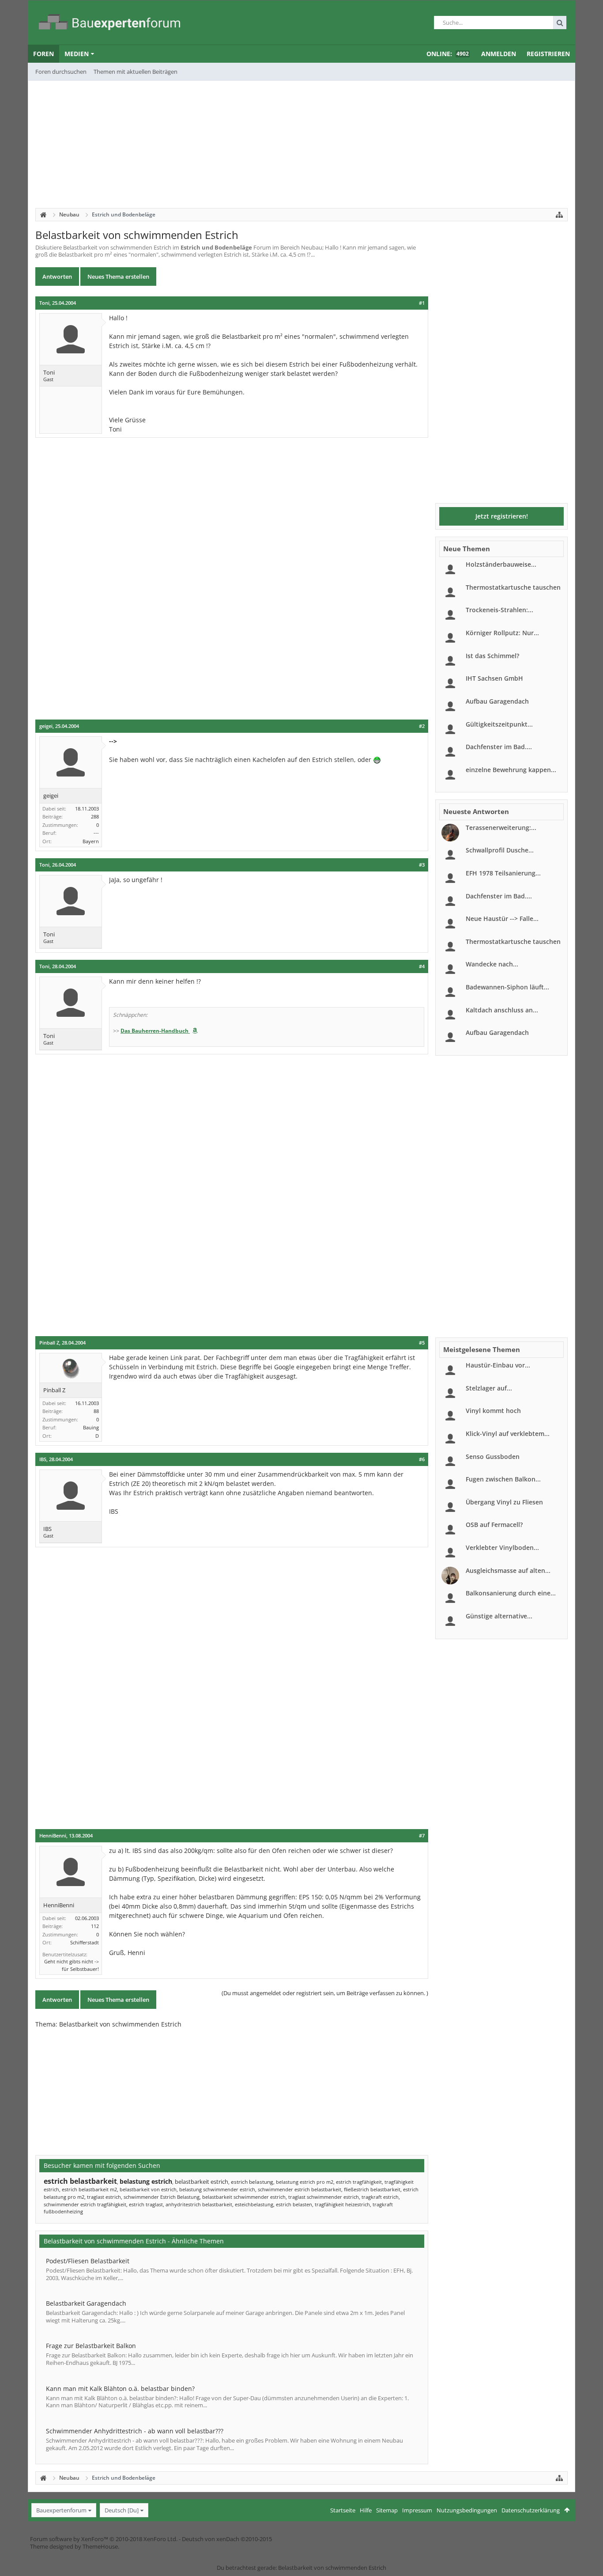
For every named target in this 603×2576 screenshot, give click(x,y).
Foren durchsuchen (61, 72)
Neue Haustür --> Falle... (502, 919)
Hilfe (366, 2510)
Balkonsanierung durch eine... (511, 1593)
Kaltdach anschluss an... (502, 1010)
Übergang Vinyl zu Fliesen (504, 1502)
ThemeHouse (100, 2546)
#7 (422, 1836)
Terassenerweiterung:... (501, 828)
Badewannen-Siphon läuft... (507, 987)
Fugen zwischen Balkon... (503, 1479)
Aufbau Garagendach (497, 701)
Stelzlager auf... (489, 1388)
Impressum (417, 2510)
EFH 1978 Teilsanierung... (503, 873)
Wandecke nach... (492, 964)
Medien (77, 54)
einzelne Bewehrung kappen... (511, 770)
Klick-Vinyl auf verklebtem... (508, 1434)
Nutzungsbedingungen (467, 2510)
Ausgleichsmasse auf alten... (508, 1570)
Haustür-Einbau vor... (498, 1365)
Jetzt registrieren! (502, 516)
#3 (422, 865)
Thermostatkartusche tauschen (513, 587)
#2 (422, 726)
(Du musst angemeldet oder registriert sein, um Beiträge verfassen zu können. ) (325, 1993)
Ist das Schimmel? (492, 656)
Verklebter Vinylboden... (502, 1547)
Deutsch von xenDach (227, 2539)
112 (95, 1926)
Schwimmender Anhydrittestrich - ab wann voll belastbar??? (135, 2431)
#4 (422, 966)
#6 (422, 1459)
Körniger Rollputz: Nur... (502, 633)
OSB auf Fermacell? (494, 1525)
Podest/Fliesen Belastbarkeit (88, 2261)
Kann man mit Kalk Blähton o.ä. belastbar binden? (120, 2388)
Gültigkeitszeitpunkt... (499, 724)
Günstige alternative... (499, 1616)
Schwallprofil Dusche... (500, 850)
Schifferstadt (85, 1942)
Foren (43, 54)
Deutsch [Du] (122, 2510)
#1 (422, 303)
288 (95, 816)
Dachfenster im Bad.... (499, 747)
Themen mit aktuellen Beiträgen (136, 72)
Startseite (343, 2510)
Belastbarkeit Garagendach (86, 2303)
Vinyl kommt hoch (493, 1411)
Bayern (91, 841)
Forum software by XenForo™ (104, 2539)
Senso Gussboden (493, 1457)
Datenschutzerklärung (531, 2510)
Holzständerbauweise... (501, 564)
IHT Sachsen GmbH (494, 678)
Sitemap (387, 2510)
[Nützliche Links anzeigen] (559, 215)
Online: (448, 54)
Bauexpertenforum (61, 2510)
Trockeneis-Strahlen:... (499, 610)
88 (96, 1411)
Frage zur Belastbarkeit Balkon (91, 2346)
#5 (422, 1343)
